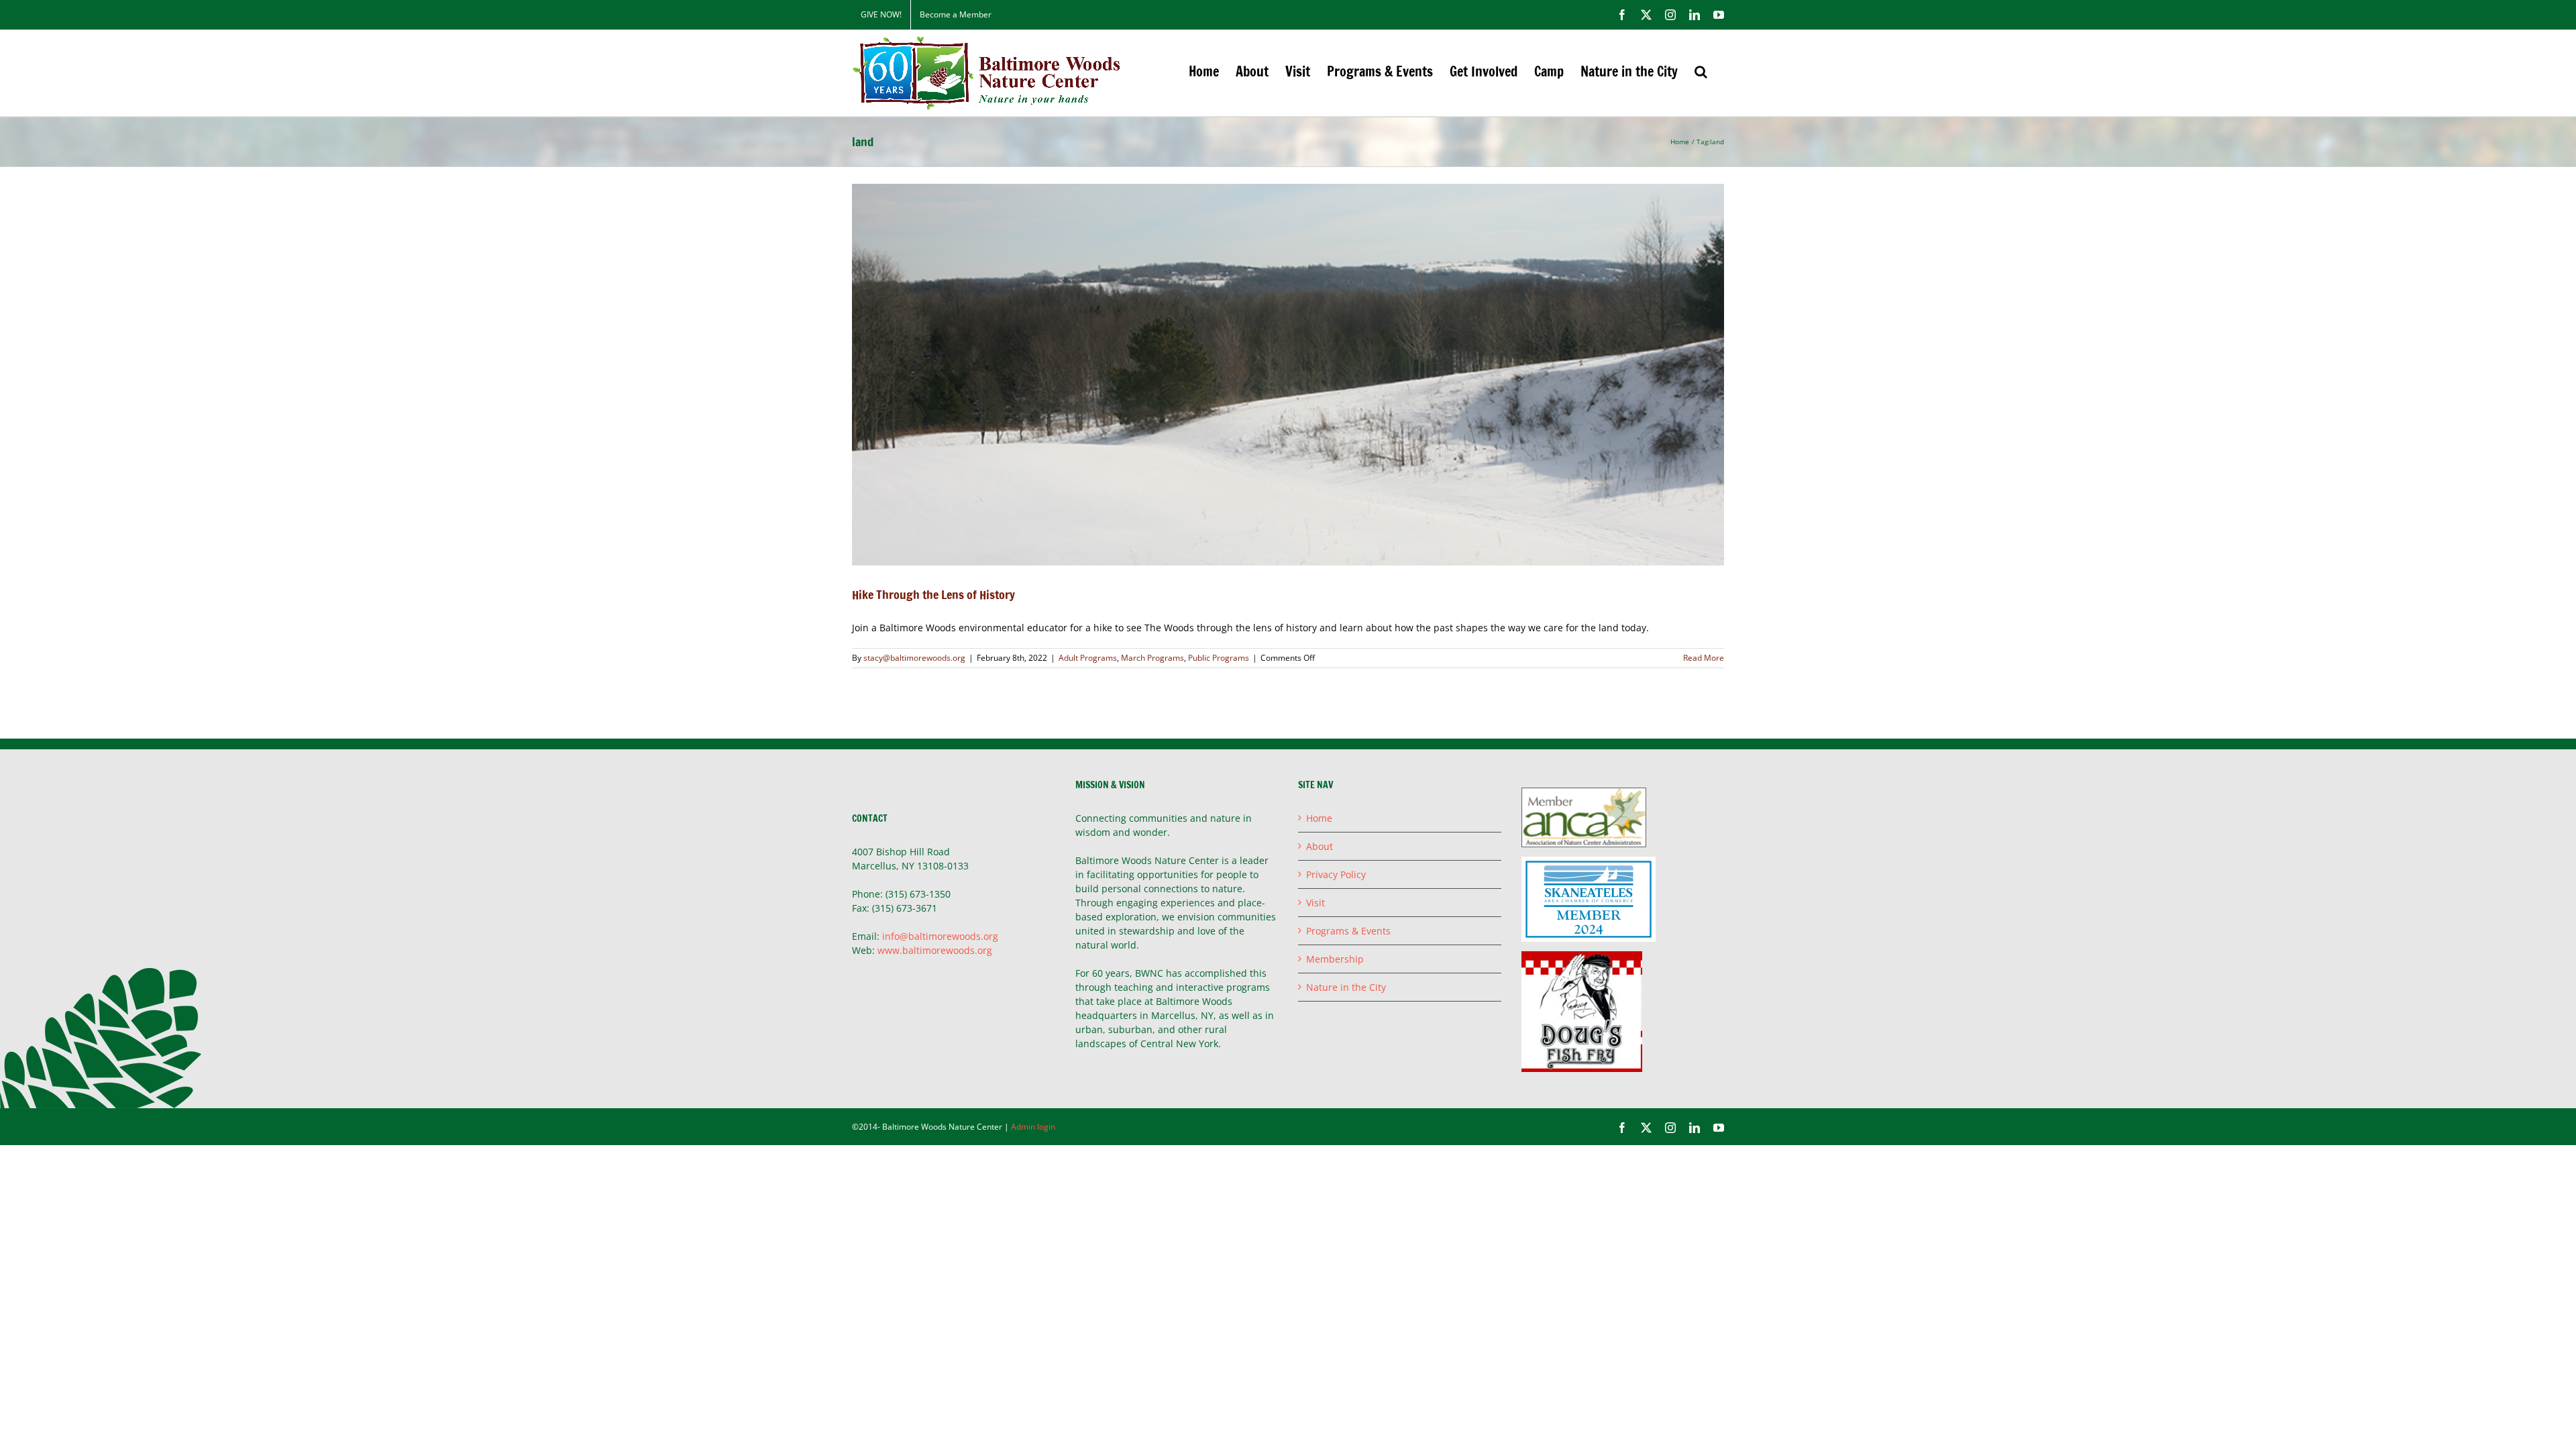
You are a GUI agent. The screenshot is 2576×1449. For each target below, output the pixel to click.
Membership (1335, 959)
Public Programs (1219, 658)
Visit (1316, 903)
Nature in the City (1346, 987)
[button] (1701, 71)
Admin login (1033, 1127)
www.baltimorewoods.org (935, 950)
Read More (1704, 658)
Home (1319, 818)
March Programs (1152, 658)
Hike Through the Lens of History (933, 594)
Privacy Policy (1336, 874)
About (1320, 846)
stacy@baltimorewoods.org (914, 658)
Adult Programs (1088, 658)
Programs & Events (1348, 931)
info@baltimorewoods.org (940, 936)
